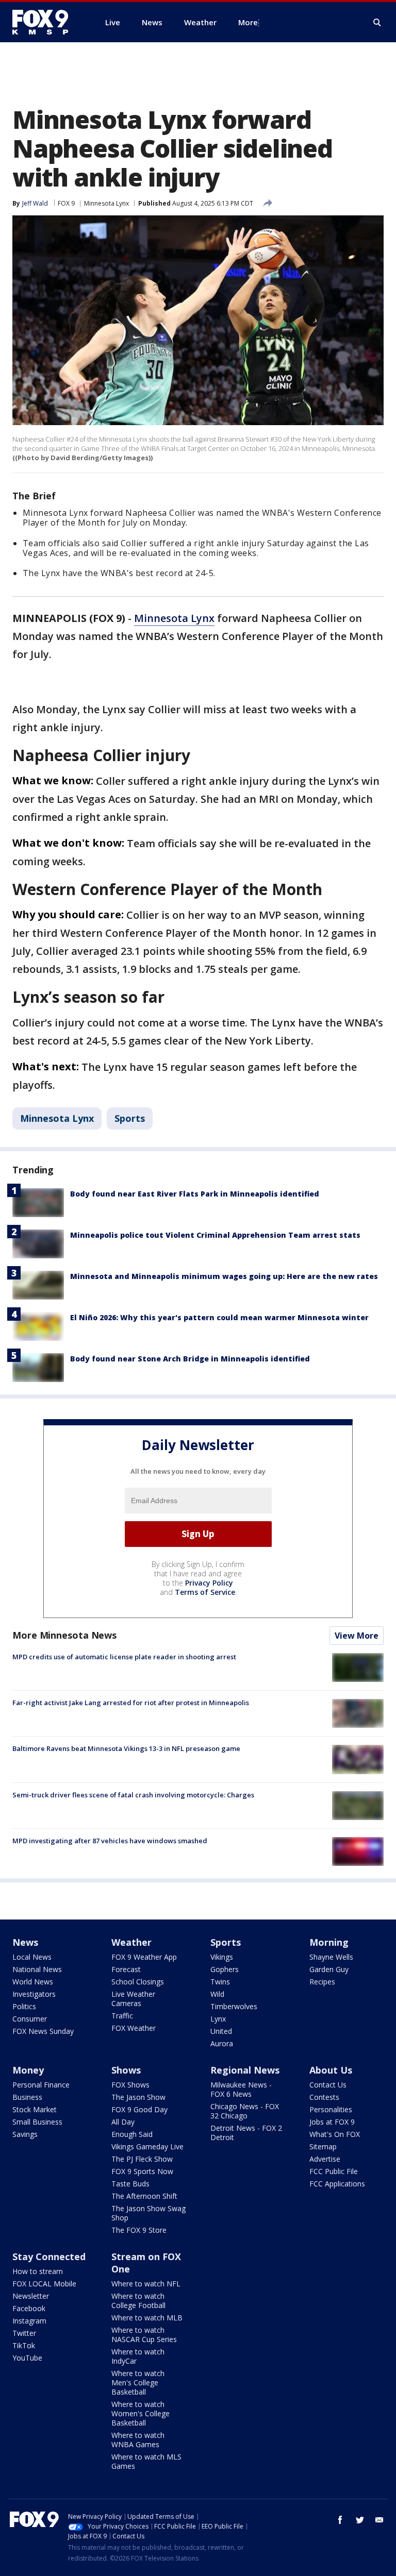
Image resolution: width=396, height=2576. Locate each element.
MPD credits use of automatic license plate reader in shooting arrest (124, 1657)
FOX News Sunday (43, 2031)
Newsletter (31, 2296)
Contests (324, 2097)
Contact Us (328, 2085)
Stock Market (35, 2109)
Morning (329, 1942)
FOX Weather (134, 2028)
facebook (340, 2520)
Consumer (30, 2019)
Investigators (34, 1994)
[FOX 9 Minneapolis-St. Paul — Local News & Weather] (46, 22)
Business (27, 2097)
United (221, 2031)
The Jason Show (138, 2097)
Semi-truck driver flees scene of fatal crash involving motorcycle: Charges (133, 1795)
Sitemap (323, 2146)
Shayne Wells (331, 1957)
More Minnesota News (64, 1635)
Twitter (24, 2333)
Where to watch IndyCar (138, 2356)
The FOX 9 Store (139, 2230)
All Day (123, 2122)
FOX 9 (66, 203)
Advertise (325, 2159)
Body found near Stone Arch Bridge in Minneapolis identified (190, 1359)
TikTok (24, 2345)
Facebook (29, 2308)
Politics (24, 2006)
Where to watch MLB (147, 2318)
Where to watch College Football (138, 2301)
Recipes (322, 1982)
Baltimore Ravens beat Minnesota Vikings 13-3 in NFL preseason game (126, 1748)
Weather (131, 1942)
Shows (126, 2070)
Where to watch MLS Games (146, 2461)
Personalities (331, 2109)
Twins (220, 1982)
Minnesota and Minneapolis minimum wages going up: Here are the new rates (224, 1276)
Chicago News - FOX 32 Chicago (245, 2111)
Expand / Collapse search (377, 23)
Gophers (225, 1969)
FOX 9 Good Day (139, 2109)
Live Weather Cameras (133, 1999)
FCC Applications (337, 2184)
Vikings (222, 1957)
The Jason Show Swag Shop (148, 2213)
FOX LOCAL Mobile (44, 2284)
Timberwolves (234, 2006)
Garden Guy (329, 1969)
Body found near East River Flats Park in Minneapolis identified (195, 1194)
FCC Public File (334, 2171)
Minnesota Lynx (106, 203)
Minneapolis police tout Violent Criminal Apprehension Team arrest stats (215, 1235)
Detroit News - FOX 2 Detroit (246, 2133)
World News (33, 1982)
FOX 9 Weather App (144, 1957)
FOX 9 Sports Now (142, 2171)
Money (28, 2070)
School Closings (138, 1982)
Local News (32, 1957)
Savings (25, 2134)
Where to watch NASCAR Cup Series (144, 2335)
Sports (130, 1118)
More (248, 22)
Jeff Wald (35, 203)
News (25, 1942)
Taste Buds (130, 2184)
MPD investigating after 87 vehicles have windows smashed (110, 1841)
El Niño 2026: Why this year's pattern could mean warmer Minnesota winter (219, 1317)
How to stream (38, 2271)
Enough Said (132, 2134)
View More (357, 1636)
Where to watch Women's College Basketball (141, 2413)
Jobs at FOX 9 (332, 2122)
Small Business (37, 2122)
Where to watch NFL (146, 2284)
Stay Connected (49, 2257)
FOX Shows (130, 2085)
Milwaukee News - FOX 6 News (241, 2089)
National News (37, 1969)
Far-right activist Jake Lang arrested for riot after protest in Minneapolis (131, 1703)
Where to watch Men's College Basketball (138, 2383)
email (379, 2520)
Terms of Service (205, 1592)
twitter (360, 2520)
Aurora (222, 2043)
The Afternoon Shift (144, 2196)
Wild (217, 1994)
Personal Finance (41, 2085)
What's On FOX (335, 2134)
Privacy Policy (209, 1583)
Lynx (218, 2019)
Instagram (29, 2321)
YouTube (27, 2358)
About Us (331, 2070)
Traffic (122, 2016)
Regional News (245, 2070)
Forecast (126, 1969)
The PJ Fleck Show (142, 2159)
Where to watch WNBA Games (138, 2440)
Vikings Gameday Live (147, 2146)
